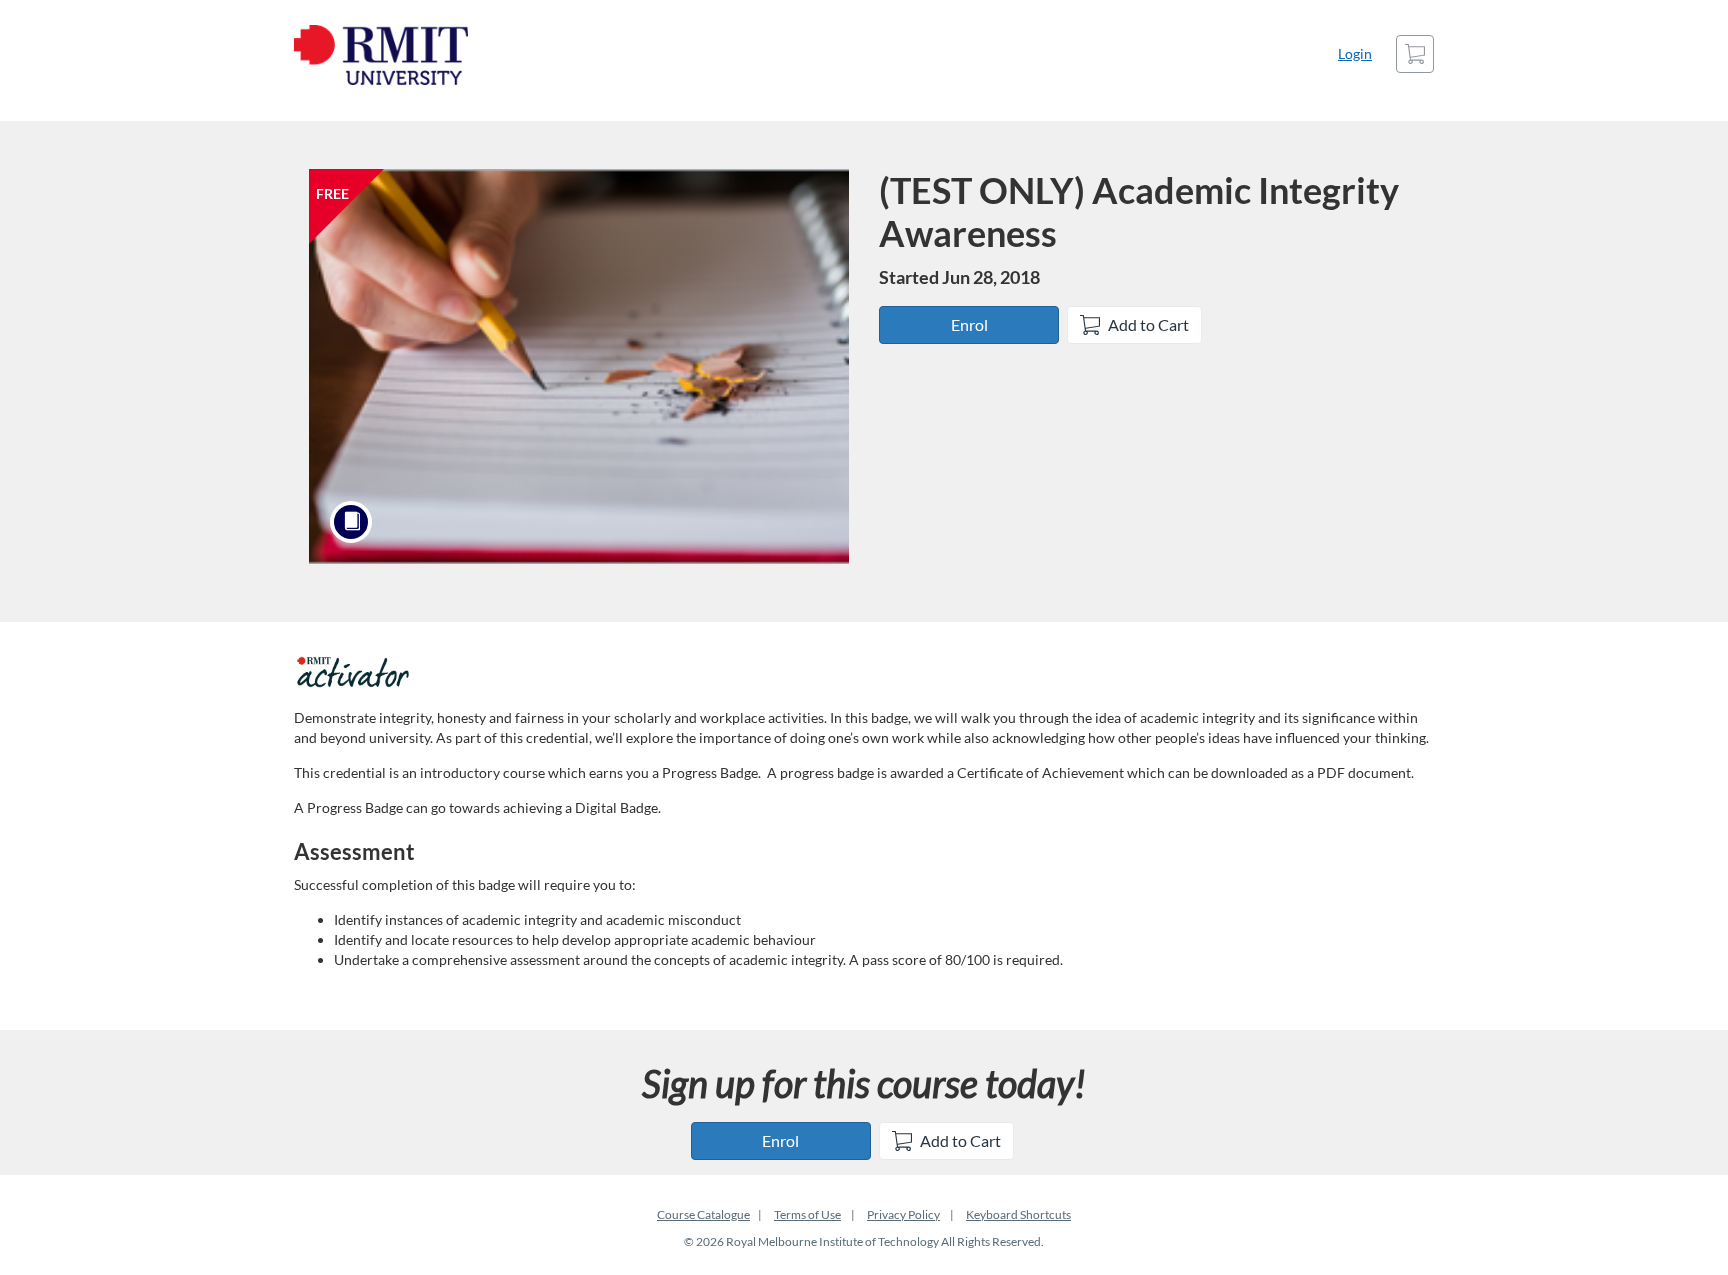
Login (1355, 53)
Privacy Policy (903, 1214)
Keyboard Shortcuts (1018, 1214)
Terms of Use (807, 1214)
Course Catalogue (703, 1214)
